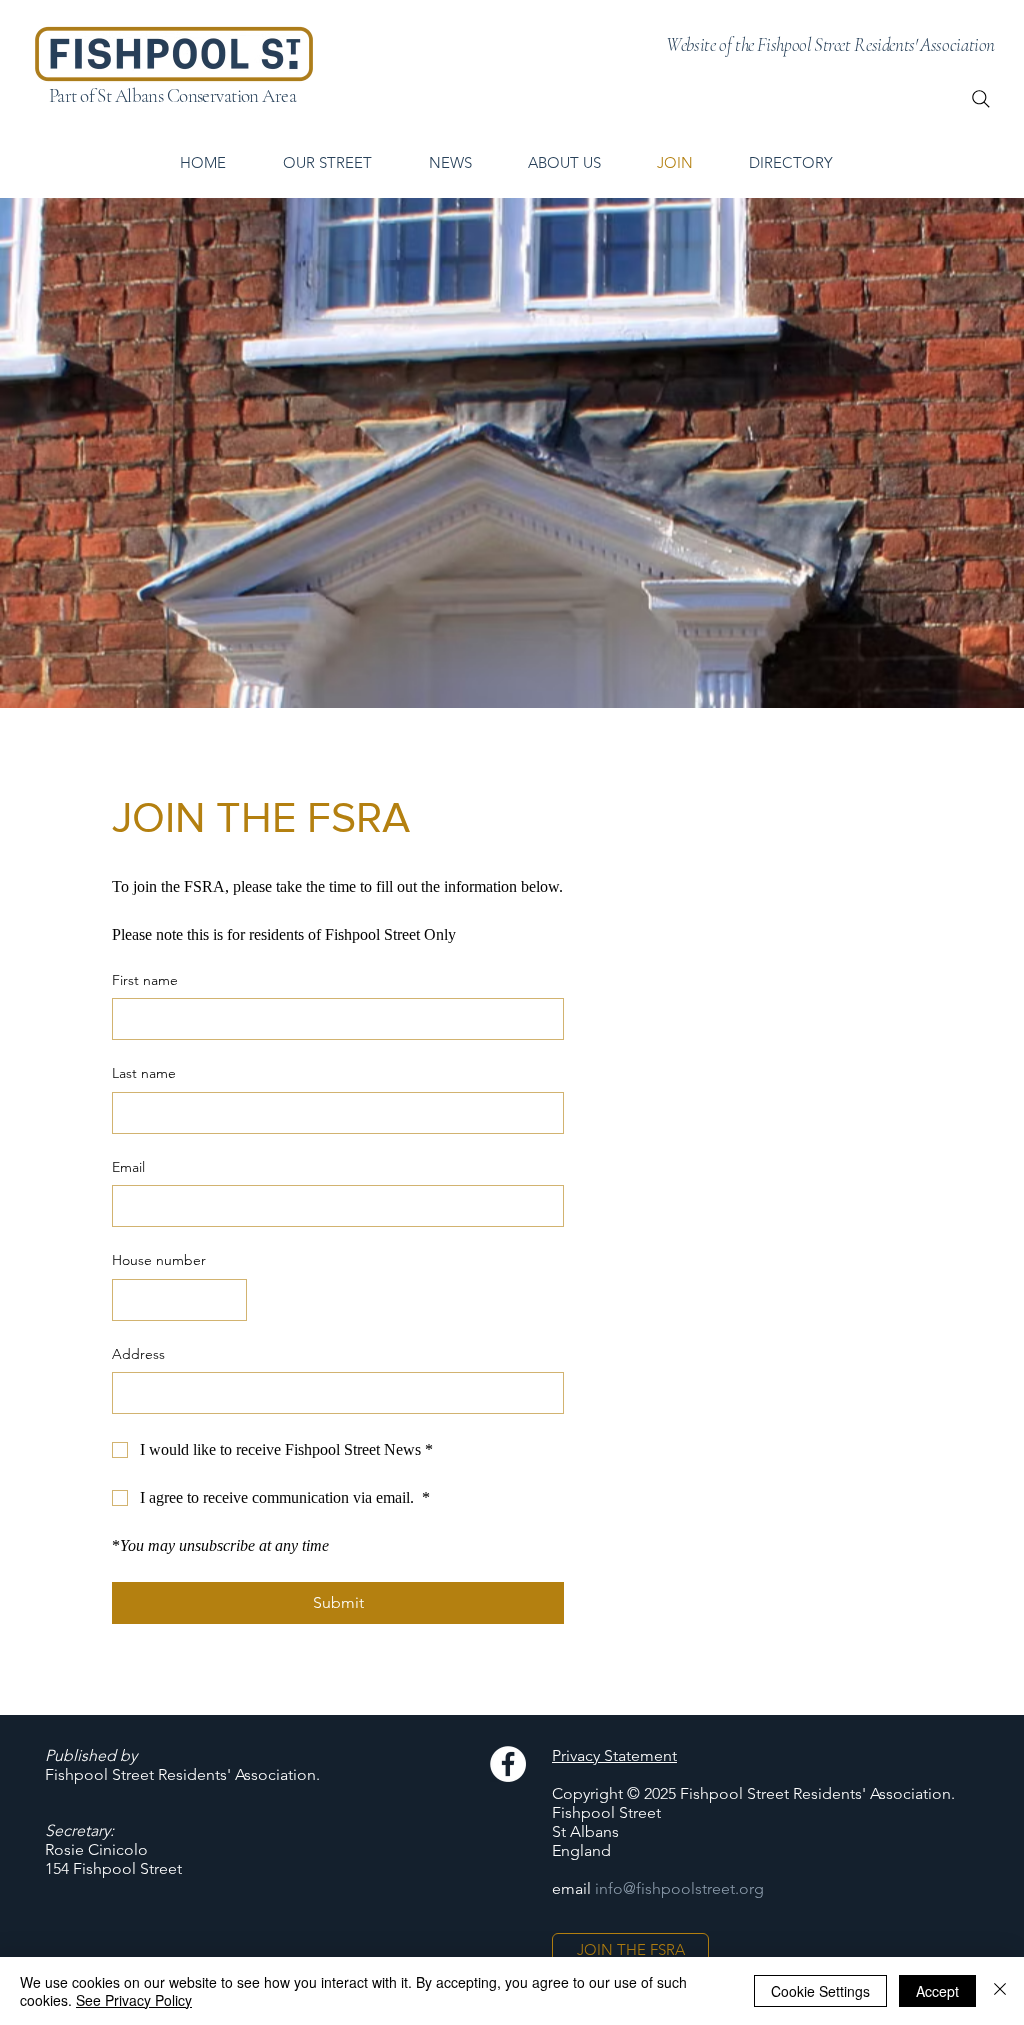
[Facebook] (508, 1764)
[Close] (1000, 1991)
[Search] (981, 99)
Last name (144, 1073)
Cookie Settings (820, 1991)
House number (159, 1260)
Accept (937, 1991)
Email (128, 1167)
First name (145, 980)
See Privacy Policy (134, 2000)
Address (138, 1354)
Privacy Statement (614, 1755)
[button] (790, 163)
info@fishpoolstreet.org (679, 1888)
